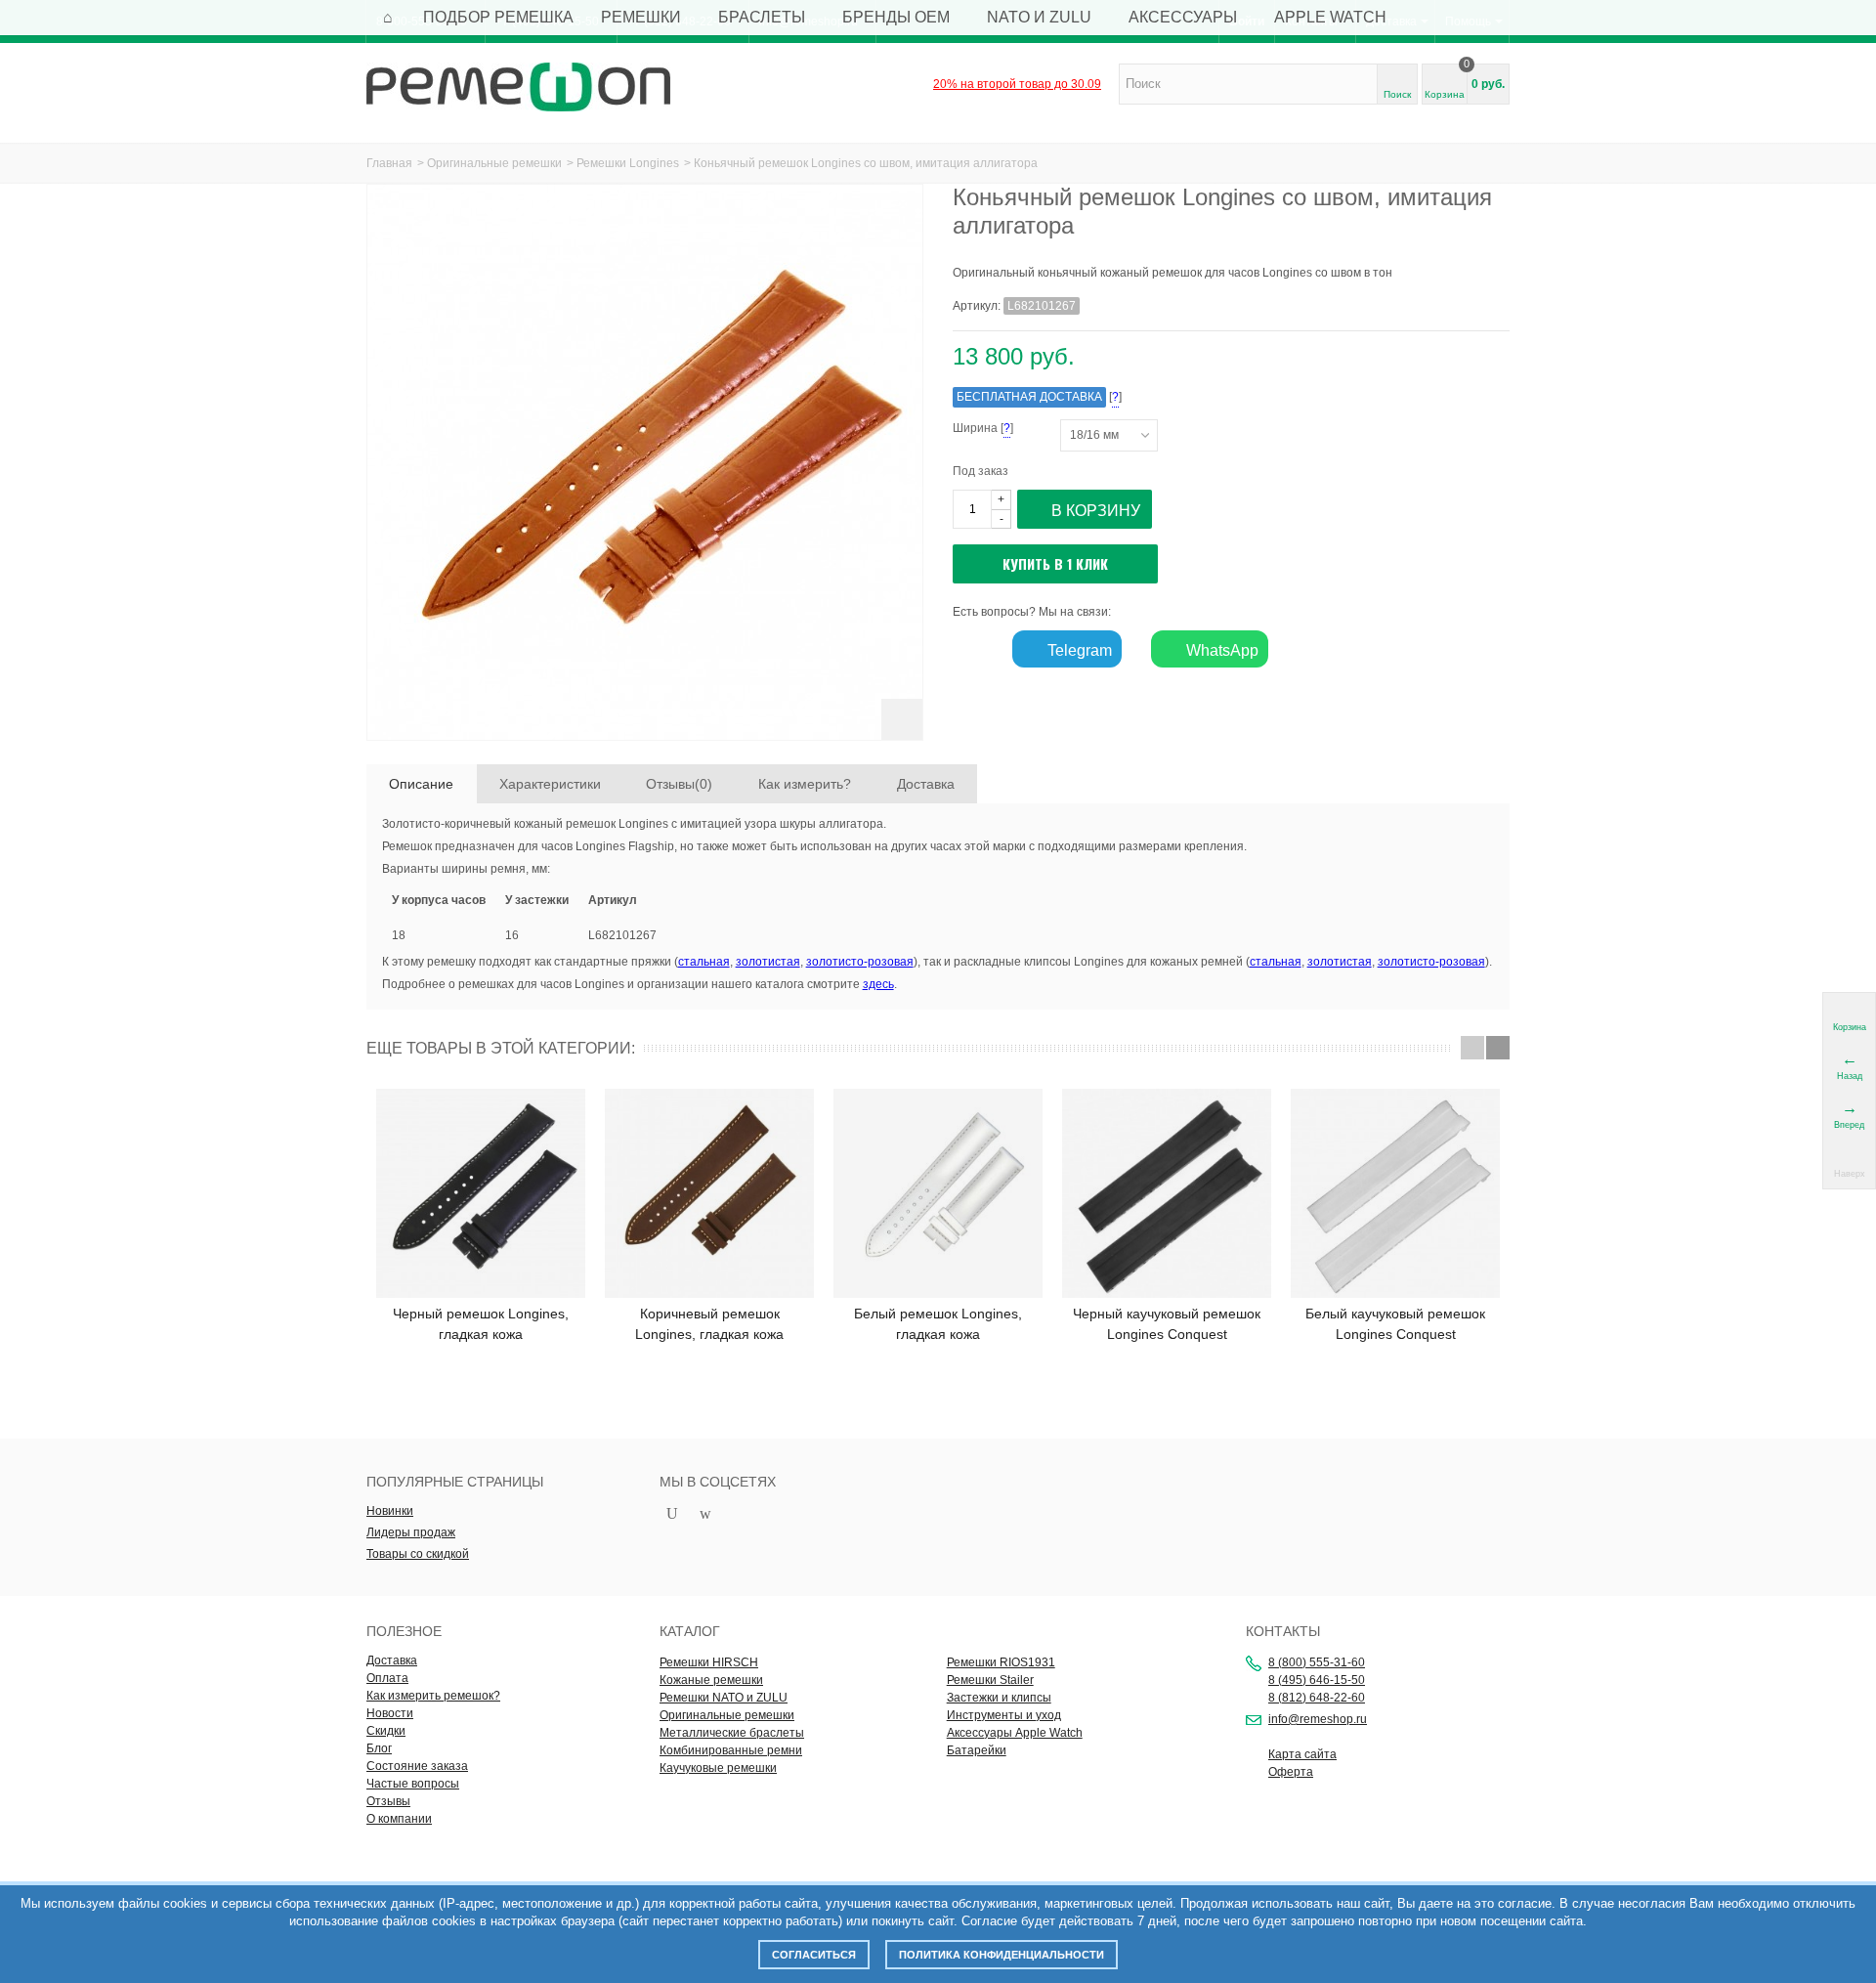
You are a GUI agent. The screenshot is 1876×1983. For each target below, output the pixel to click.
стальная (704, 962)
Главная (389, 163)
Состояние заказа (417, 1766)
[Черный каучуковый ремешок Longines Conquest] (1167, 1193)
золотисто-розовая (860, 962)
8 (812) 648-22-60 (1317, 1698)
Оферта (1291, 1772)
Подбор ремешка (498, 17)
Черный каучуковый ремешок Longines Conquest (1167, 1324)
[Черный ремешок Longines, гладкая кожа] (481, 1193)
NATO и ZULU (1039, 17)
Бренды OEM (896, 17)
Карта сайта (1302, 1754)
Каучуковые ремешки (718, 1768)
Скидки (386, 1731)
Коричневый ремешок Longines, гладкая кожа (709, 1324)
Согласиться (814, 1955)
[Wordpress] (705, 1515)
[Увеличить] (902, 719)
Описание (421, 784)
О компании (399, 1819)
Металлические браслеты (732, 1733)
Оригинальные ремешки (494, 163)
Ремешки (641, 17)
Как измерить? (805, 784)
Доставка (926, 784)
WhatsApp (1220, 650)
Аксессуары (1183, 17)
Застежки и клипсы (999, 1698)
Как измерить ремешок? (433, 1696)
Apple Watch (1330, 17)
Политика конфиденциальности (1002, 1955)
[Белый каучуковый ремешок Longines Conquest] (1395, 1193)
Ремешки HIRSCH (709, 1662)
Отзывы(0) (679, 784)
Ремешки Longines (628, 163)
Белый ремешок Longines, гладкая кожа (938, 1324)
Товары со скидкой (418, 1554)
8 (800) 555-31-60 (1317, 1662)
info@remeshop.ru (1318, 1719)
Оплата (387, 1678)
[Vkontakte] (739, 1515)
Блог (379, 1748)
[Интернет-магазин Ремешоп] (518, 86)
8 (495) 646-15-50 (1317, 1680)
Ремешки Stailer (990, 1680)
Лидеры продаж (411, 1532)
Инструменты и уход (1004, 1715)
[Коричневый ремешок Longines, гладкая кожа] (709, 1193)
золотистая (768, 962)
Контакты (1283, 1631)
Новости (390, 1713)
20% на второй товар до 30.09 (1017, 84)
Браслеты (762, 17)
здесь (878, 984)
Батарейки (977, 1750)
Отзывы (388, 1801)
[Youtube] (672, 1515)
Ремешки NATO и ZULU (724, 1698)
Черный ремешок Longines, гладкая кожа (481, 1324)
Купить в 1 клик (1055, 563)
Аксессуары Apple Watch (1015, 1733)
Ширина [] (1006, 429)
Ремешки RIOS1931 (1001, 1662)
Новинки (390, 1511)
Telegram (1078, 650)
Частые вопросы (413, 1784)
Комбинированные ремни (731, 1750)
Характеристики (550, 784)
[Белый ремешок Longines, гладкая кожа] (938, 1193)
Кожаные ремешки (711, 1680)
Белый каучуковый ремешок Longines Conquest (1395, 1324)
